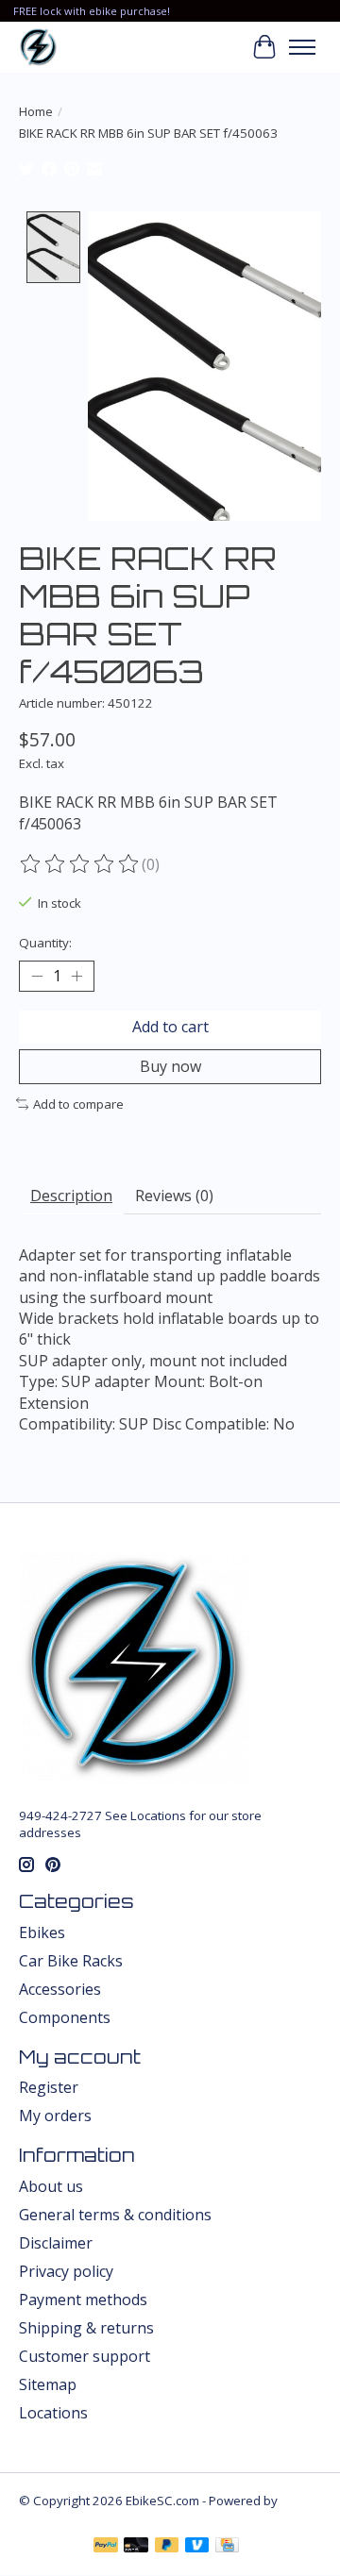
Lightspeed (51, 2517)
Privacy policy (66, 2271)
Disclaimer (56, 2243)
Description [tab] (71, 1196)
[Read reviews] (80, 864)
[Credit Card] (227, 2547)
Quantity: (45, 943)
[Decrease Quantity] (37, 976)
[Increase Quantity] (76, 976)
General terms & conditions (115, 2215)
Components (65, 2017)
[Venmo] (197, 2547)
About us (51, 2186)
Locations (53, 2413)
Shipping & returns (86, 2328)
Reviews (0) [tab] (174, 1196)
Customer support (85, 2356)
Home (36, 111)
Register (49, 2087)
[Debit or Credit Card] (136, 2547)
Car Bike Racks (71, 1961)
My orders (55, 2116)
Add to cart (170, 1027)
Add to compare (78, 1104)
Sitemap (48, 2384)
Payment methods (83, 2300)
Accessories (60, 1989)
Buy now (170, 1066)
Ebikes (42, 1932)
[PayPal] (106, 2547)
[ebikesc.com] (38, 47)
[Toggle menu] (302, 47)
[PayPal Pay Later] (167, 2547)
